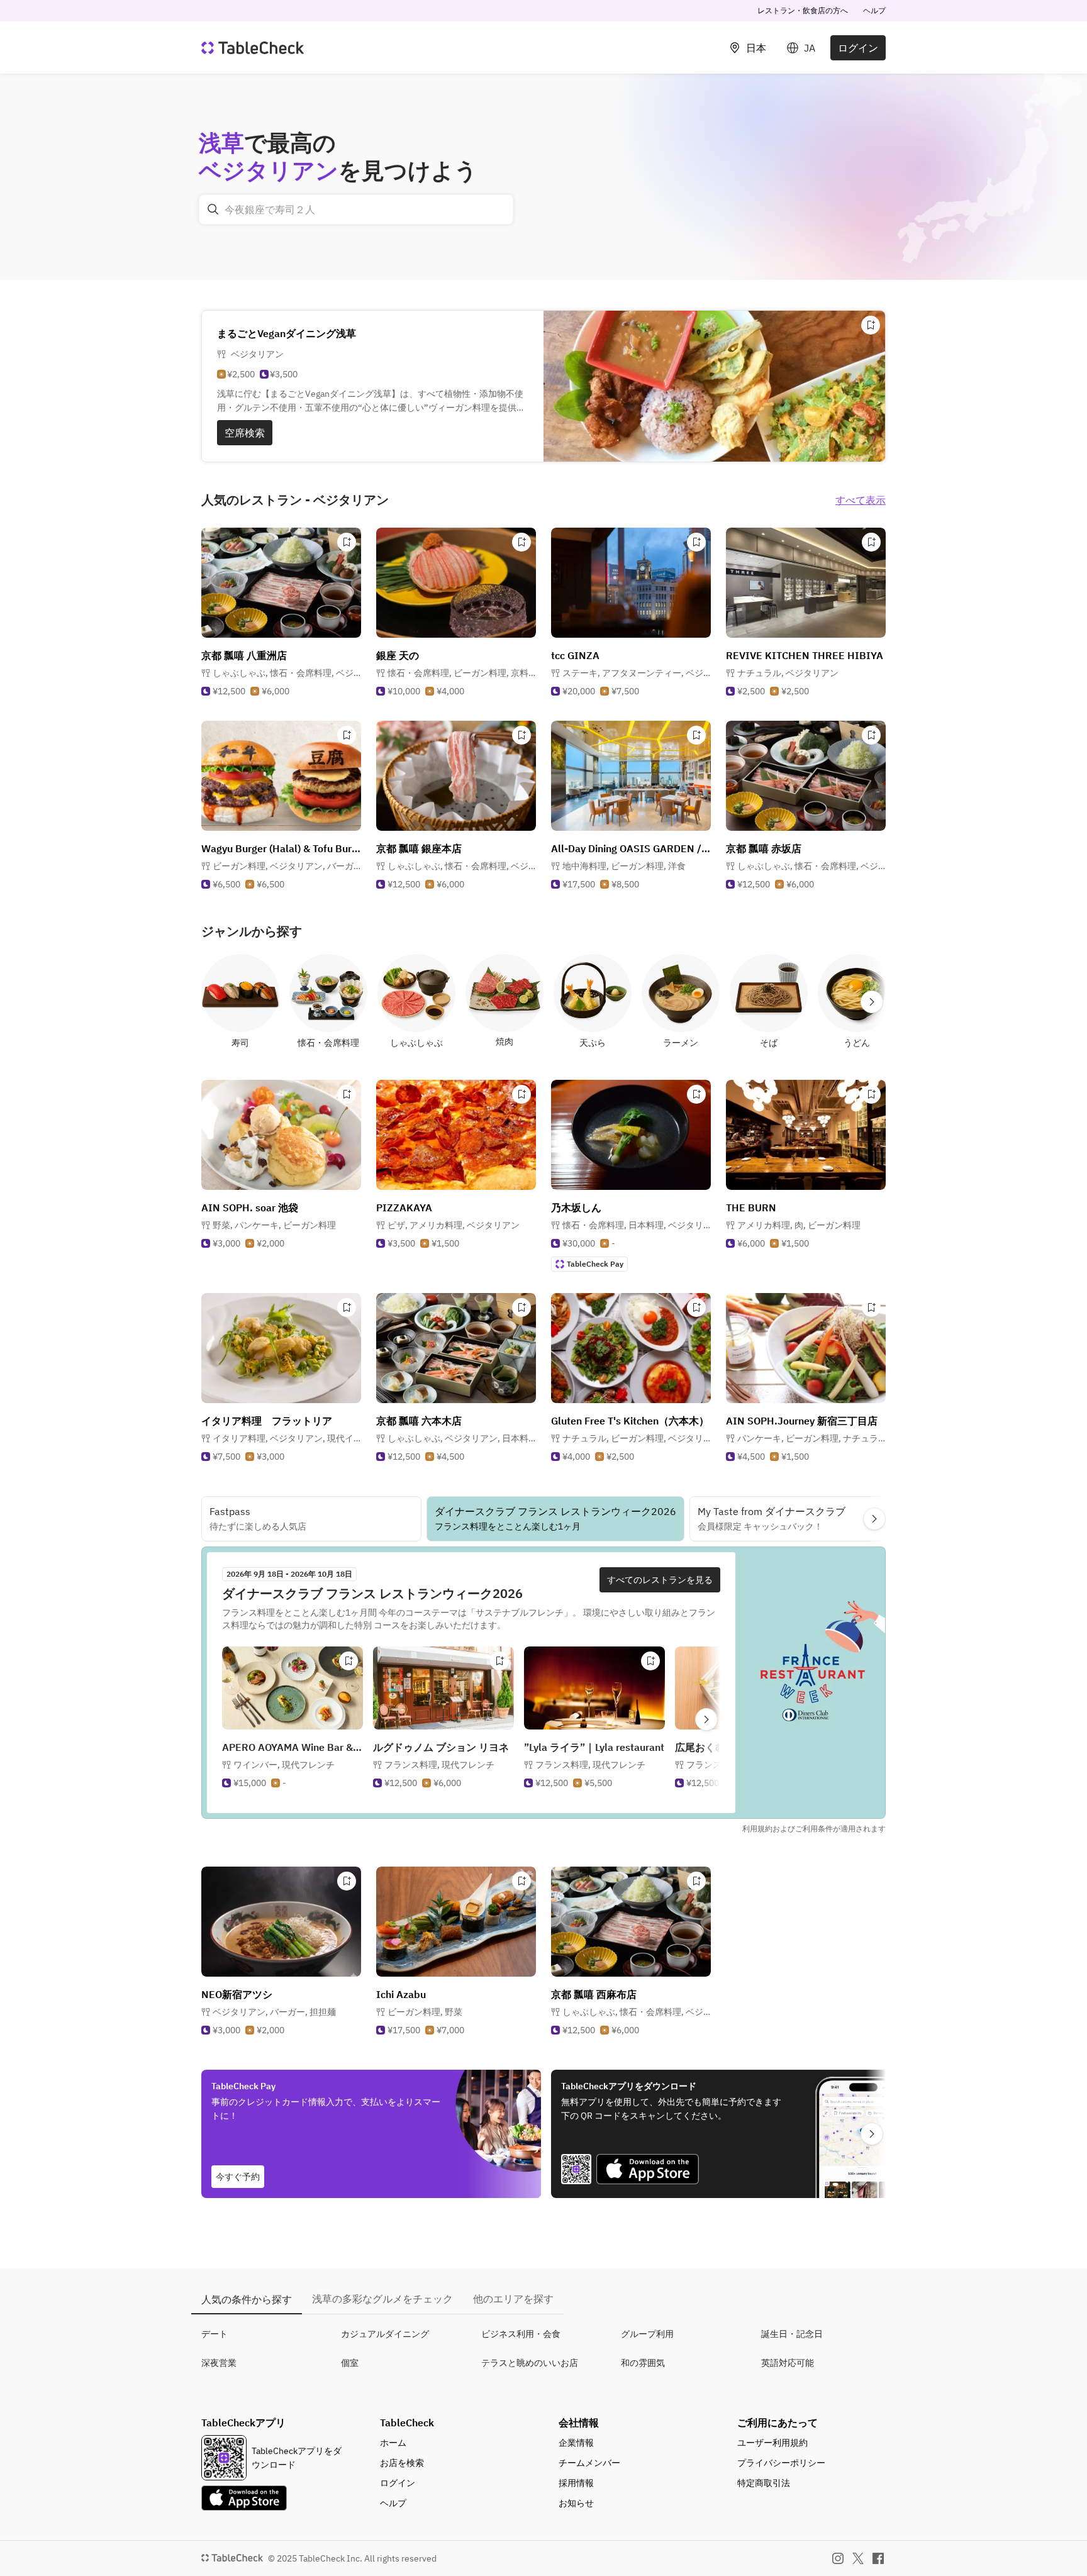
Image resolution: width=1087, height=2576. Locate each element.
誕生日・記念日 (792, 2334)
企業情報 (576, 2443)
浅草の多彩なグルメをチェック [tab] (382, 2299)
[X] (858, 2558)
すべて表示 (861, 500)
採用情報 (576, 2483)
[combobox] (356, 209)
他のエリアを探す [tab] (513, 2299)
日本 (756, 48)
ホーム (393, 2443)
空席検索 (245, 433)
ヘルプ (874, 10)
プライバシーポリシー (781, 2463)
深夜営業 (219, 2363)
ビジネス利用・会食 (521, 2334)
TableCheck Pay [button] (595, 1264)
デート (215, 2334)
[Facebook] (878, 2558)
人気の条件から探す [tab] (247, 2299)
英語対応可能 (788, 2363)
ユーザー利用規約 (772, 2443)
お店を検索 (402, 2463)
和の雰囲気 (643, 2363)
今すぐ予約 (238, 2177)
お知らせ (576, 2503)
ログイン (858, 48)
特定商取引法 (764, 2483)
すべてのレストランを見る (660, 1580)
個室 (350, 2363)
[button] (287, 673)
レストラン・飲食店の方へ (803, 10)
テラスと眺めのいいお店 (530, 2363)
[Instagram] (838, 2558)
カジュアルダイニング (385, 2334)
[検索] (213, 209)
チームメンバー (589, 2463)
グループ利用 (647, 2334)
